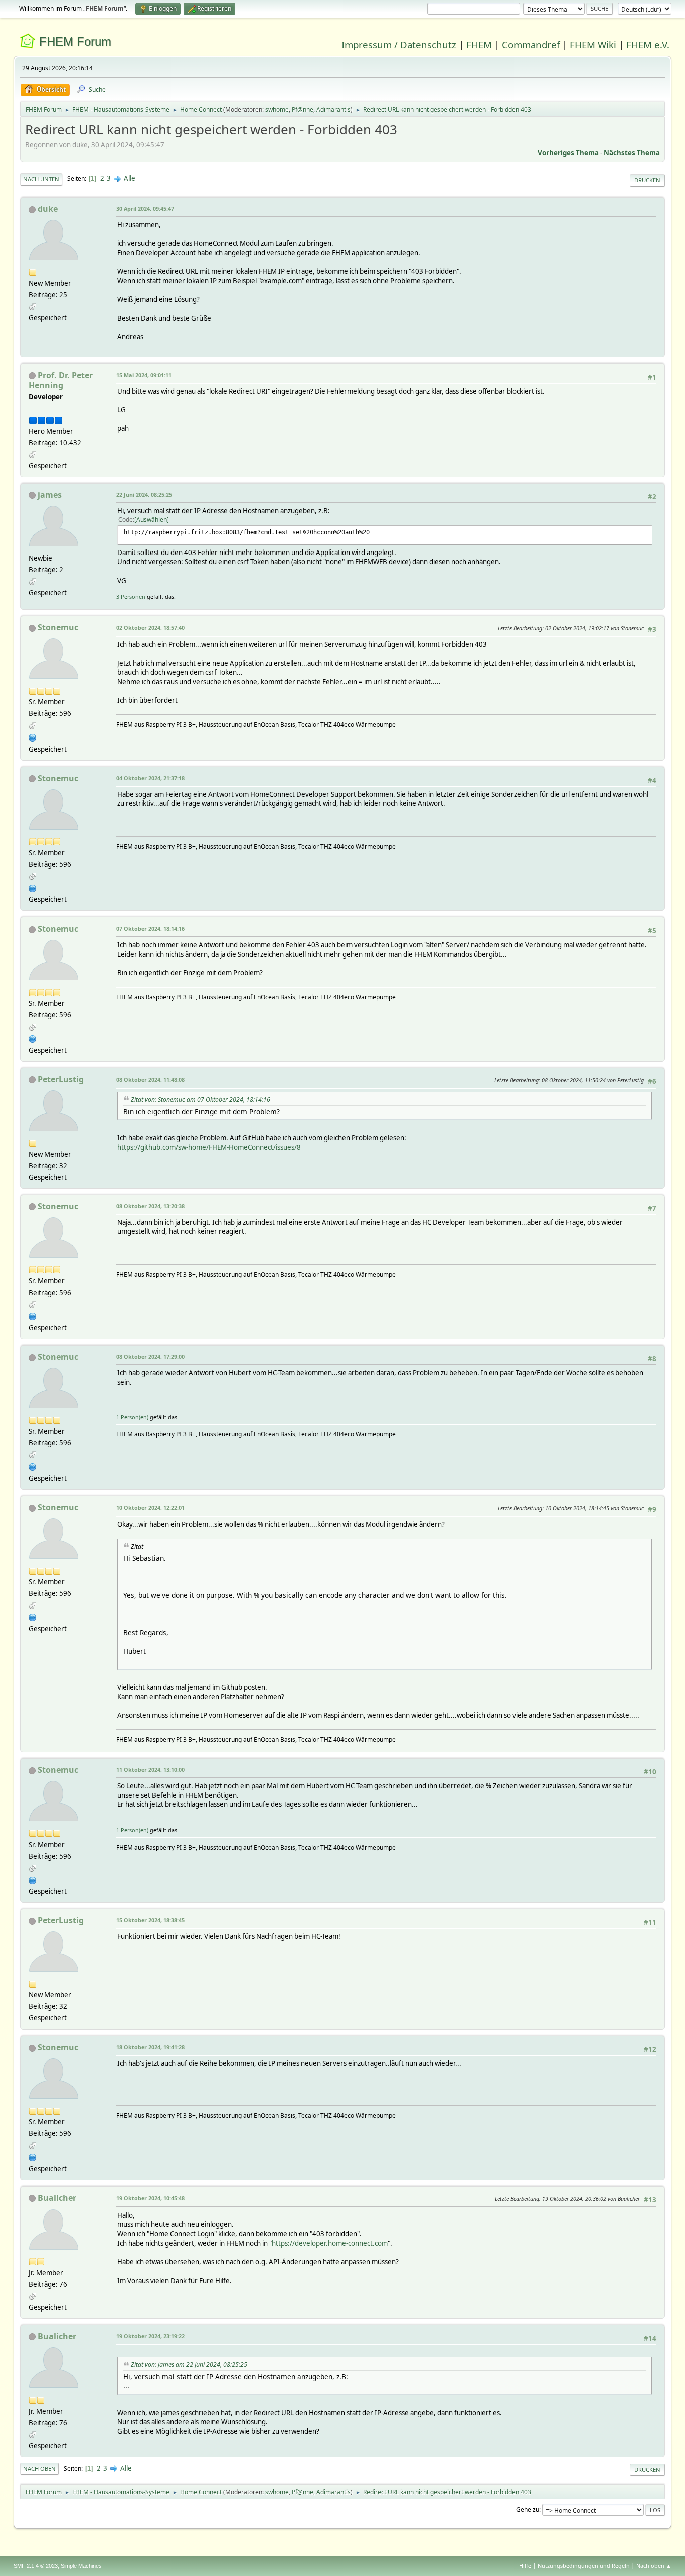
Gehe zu (528, 2510)
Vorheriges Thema (568, 153)
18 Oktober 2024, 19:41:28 (150, 2047)
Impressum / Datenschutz (399, 44)
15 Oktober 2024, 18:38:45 (150, 1920)
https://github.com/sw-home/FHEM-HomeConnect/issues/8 (209, 1147)
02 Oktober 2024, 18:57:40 (150, 627)
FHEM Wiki (593, 44)
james (50, 495)
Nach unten (41, 179)
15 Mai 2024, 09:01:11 (144, 375)
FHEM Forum (75, 41)
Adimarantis (333, 110)
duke (48, 209)
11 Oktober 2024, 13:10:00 (150, 1770)
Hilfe (525, 2566)
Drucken (647, 180)
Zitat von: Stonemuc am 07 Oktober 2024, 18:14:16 (201, 1100)
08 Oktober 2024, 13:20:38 (150, 1206)
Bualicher (57, 2198)
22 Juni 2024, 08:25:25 (144, 495)
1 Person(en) (132, 1417)
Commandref (531, 44)
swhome (277, 110)
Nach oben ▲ (654, 2566)
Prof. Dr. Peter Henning (61, 380)
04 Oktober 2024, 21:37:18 (150, 778)
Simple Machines (81, 2566)
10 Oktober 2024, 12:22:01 (150, 1507)
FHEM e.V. (648, 44)
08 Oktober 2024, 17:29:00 (150, 1356)
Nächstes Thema (632, 153)
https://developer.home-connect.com (330, 2243)
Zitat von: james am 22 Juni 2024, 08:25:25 (189, 2365)
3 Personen (131, 596)
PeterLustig (61, 1079)
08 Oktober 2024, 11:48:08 (150, 1080)
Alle (130, 178)
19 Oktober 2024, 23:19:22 (150, 2336)
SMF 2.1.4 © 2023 (36, 2566)
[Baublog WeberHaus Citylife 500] (33, 737)
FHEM (479, 44)
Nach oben (39, 2468)
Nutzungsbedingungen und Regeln (584, 2566)
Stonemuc (58, 627)
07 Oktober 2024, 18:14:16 (150, 928)
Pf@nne (303, 110)
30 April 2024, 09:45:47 (145, 208)
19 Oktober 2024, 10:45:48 (150, 2198)
